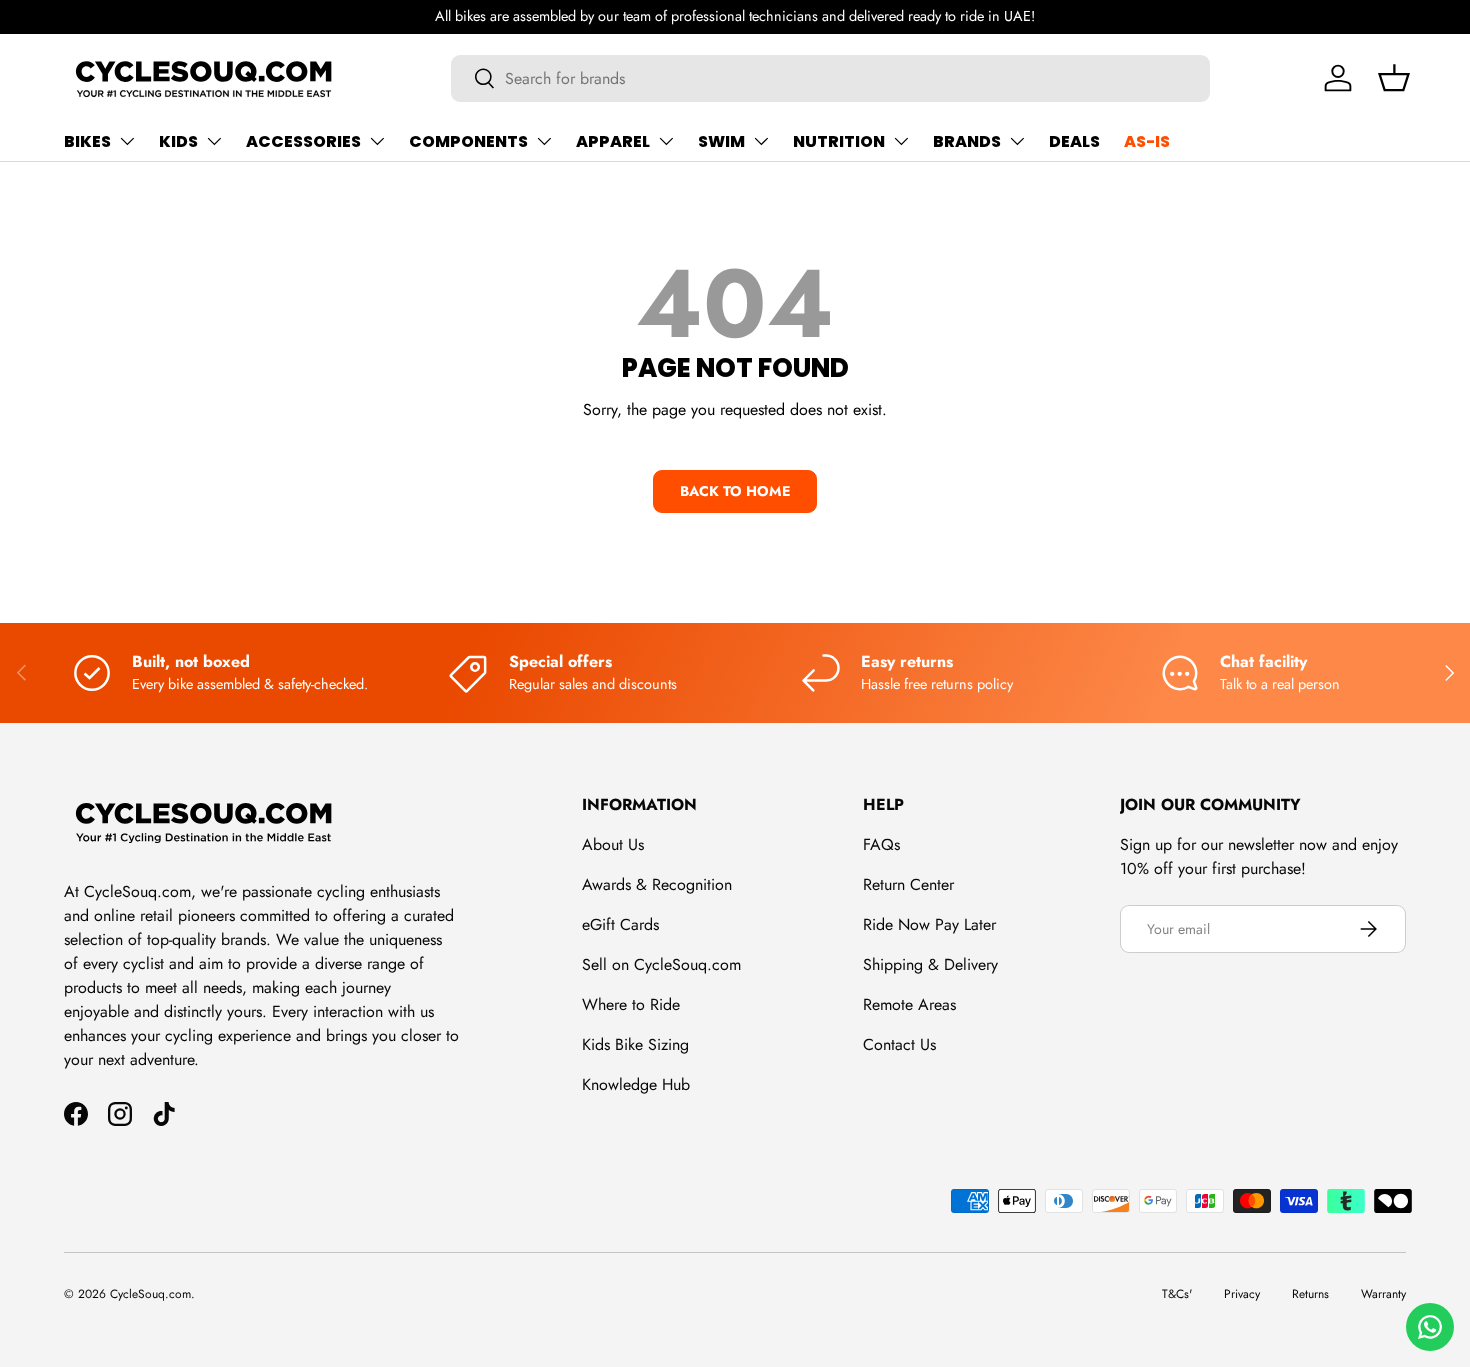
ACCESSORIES (303, 141)
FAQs (881, 844)
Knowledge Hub (636, 1084)
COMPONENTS (468, 141)
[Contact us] (1430, 1327)
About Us (613, 844)
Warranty (1383, 1294)
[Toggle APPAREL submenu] (666, 141)
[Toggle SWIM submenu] (761, 141)
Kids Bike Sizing (635, 1044)
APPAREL (613, 141)
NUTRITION (839, 141)
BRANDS (967, 141)
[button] (1394, 78)
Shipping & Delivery (930, 964)
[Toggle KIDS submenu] (214, 141)
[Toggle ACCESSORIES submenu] (377, 141)
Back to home (735, 491)
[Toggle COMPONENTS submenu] (544, 141)
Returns (1310, 1294)
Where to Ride (631, 1004)
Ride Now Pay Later (929, 924)
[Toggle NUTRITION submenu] (901, 141)
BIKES (87, 141)
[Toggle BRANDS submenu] (1017, 141)
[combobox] (830, 78)
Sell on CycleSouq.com (661, 964)
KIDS (178, 141)
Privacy (1242, 1294)
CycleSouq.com (150, 1294)
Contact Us (899, 1044)
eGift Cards (620, 924)
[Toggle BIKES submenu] (127, 141)
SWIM (721, 141)
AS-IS (1147, 141)
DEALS (1074, 141)
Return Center (908, 884)
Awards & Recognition (657, 884)
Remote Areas (909, 1004)
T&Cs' (1177, 1294)
